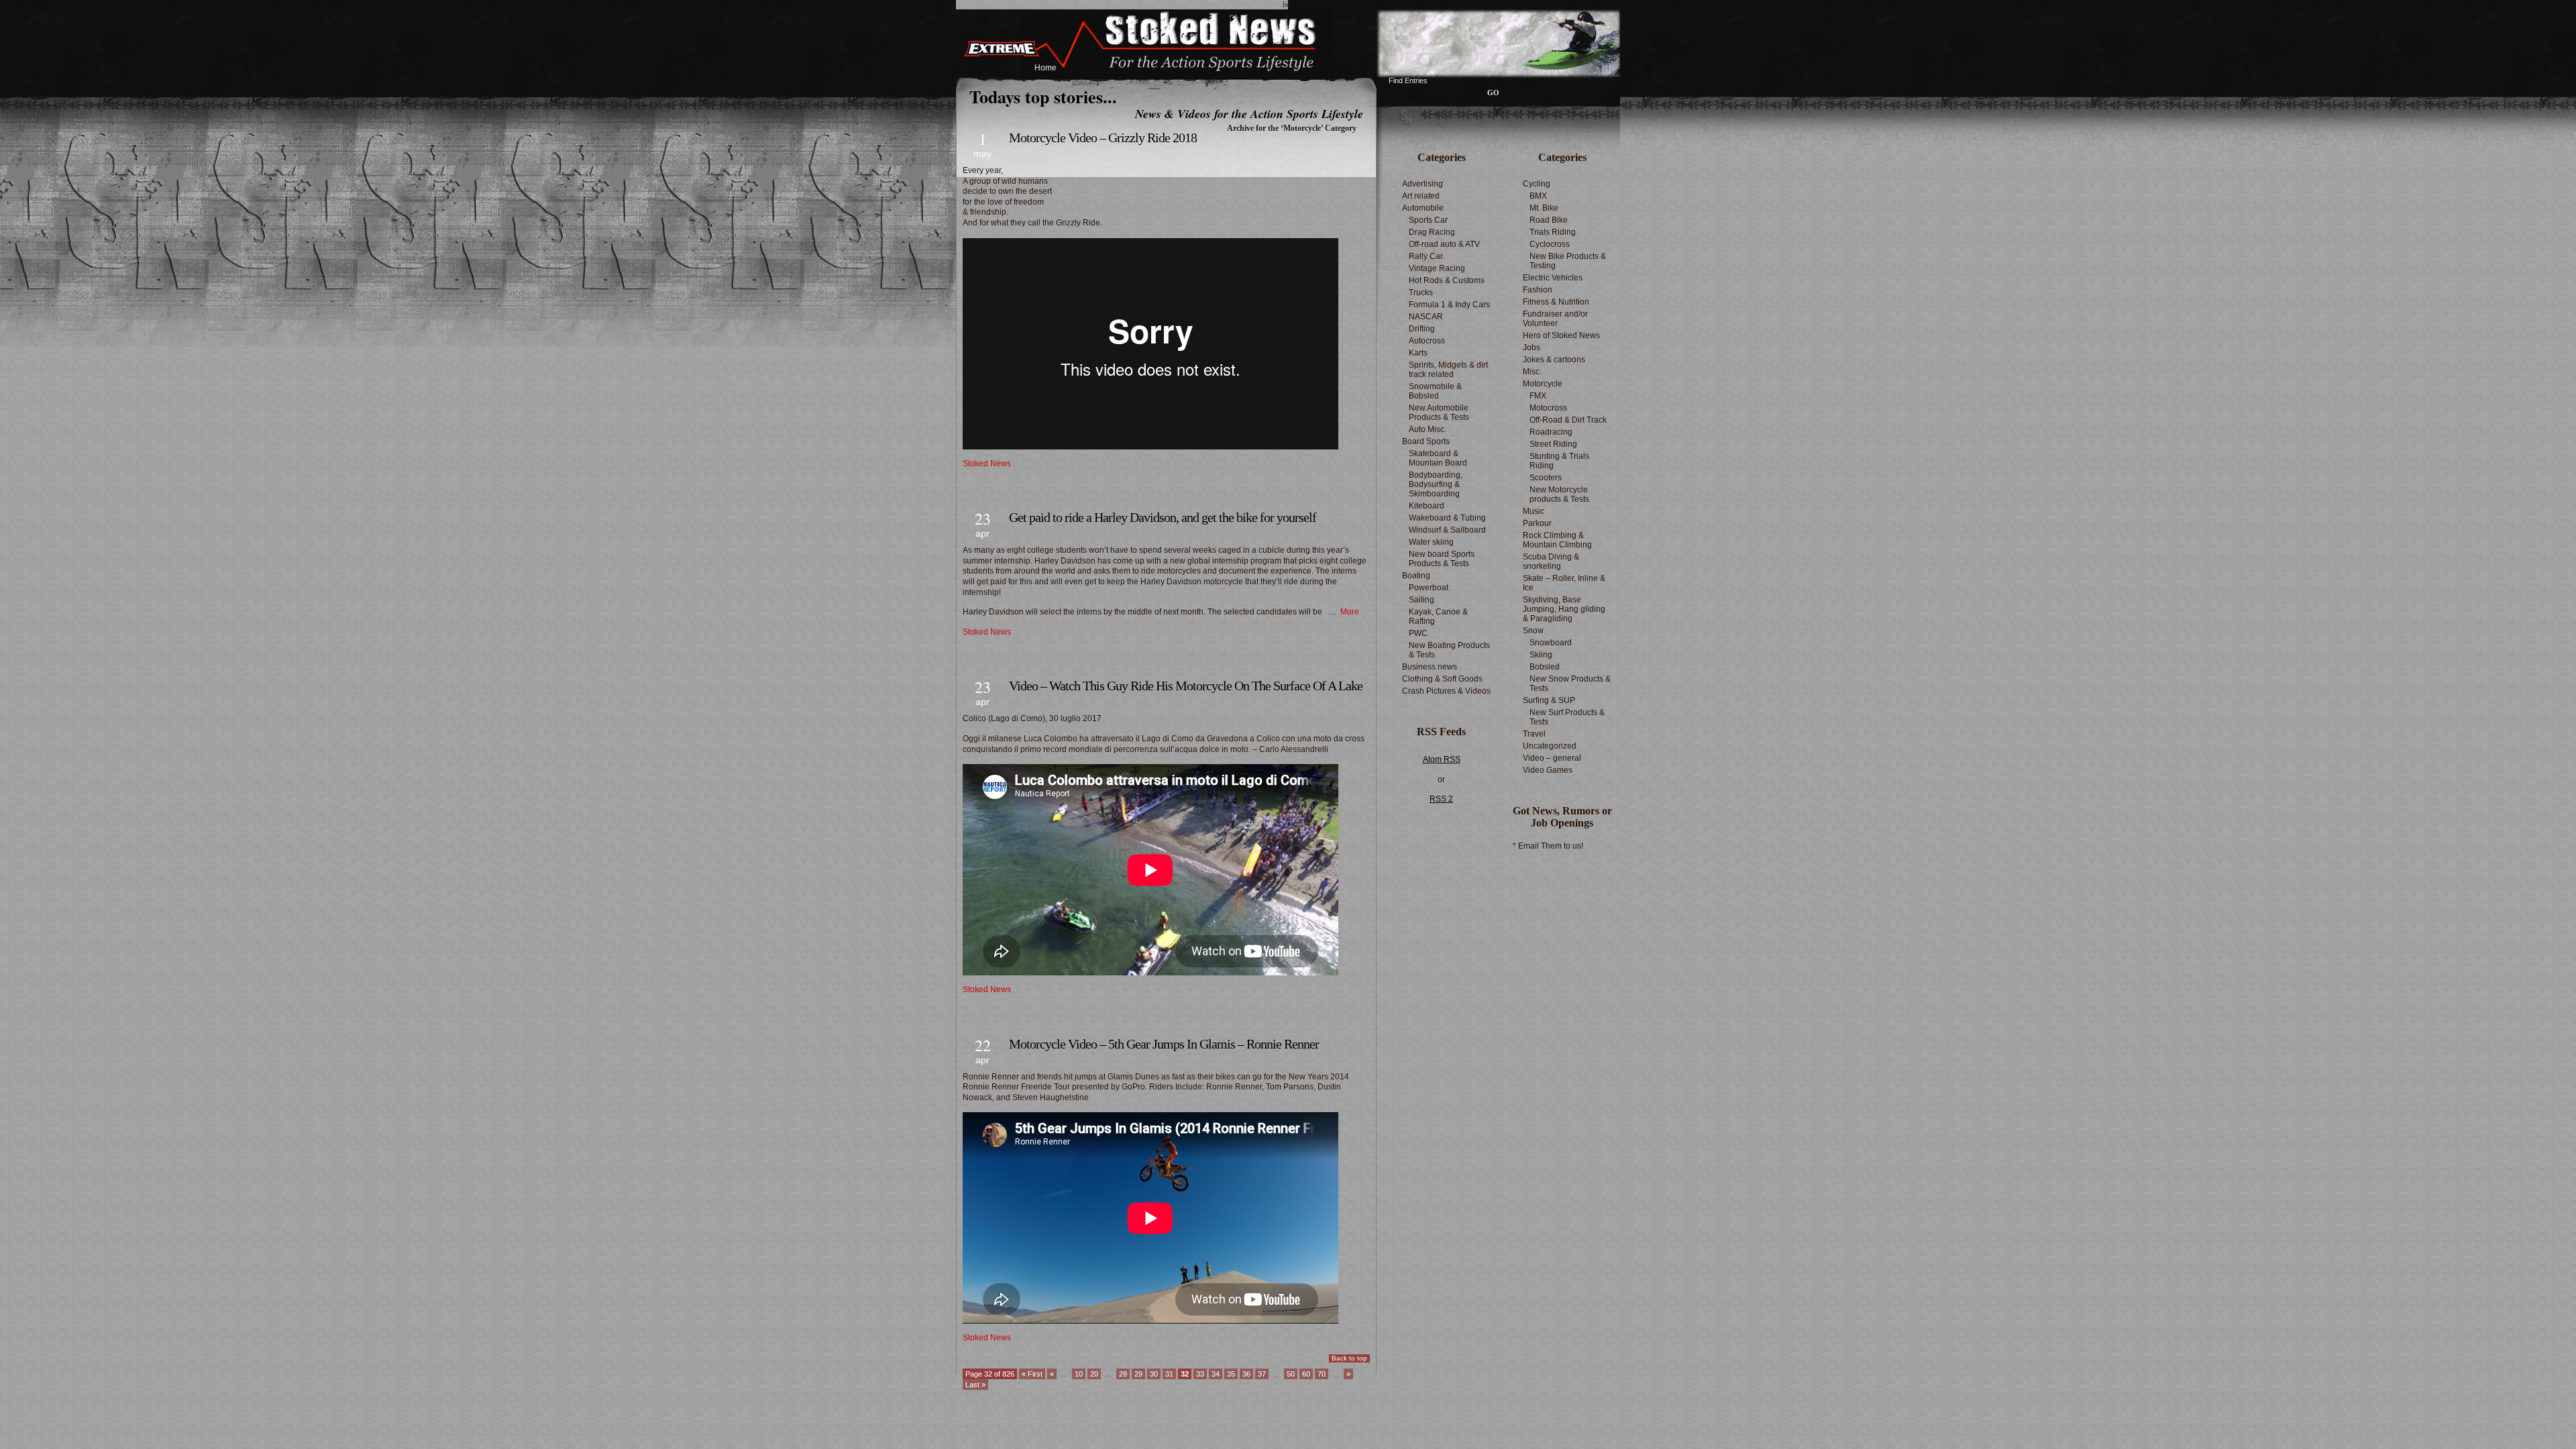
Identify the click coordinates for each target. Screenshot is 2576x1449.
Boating (1416, 576)
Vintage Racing (1437, 268)
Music (1534, 511)
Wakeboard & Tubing (1447, 518)
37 (1262, 1374)
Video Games (1548, 770)
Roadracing (1551, 432)
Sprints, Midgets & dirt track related (1448, 370)
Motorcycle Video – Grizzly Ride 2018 (1103, 138)
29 (1138, 1374)
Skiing (1541, 655)
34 (1216, 1374)
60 (1306, 1374)
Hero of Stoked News (1561, 335)
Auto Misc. (1428, 429)
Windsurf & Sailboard (1447, 530)
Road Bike (1549, 220)
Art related (1421, 196)
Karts (1418, 353)
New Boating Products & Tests (1449, 650)
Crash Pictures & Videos (1446, 691)
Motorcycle (1543, 384)
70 (1322, 1374)
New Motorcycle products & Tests (1559, 494)
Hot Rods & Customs (1447, 280)
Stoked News (987, 464)
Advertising (1423, 184)
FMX (1538, 396)
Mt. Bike (1544, 208)
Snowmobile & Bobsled (1435, 391)
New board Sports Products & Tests (1442, 559)
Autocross (1427, 341)
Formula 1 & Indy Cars (1449, 305)
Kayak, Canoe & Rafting (1438, 616)
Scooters (1546, 478)
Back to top (1349, 1358)
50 (1291, 1374)
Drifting (1422, 329)
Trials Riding (1553, 232)
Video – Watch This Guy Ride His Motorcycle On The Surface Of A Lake (1186, 686)
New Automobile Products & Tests (1439, 413)
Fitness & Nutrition (1556, 302)
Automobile (1423, 208)
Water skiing (1431, 542)
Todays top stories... (1043, 97)
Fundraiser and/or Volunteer (1555, 319)
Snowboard (1551, 643)
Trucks (1421, 292)
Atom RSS (1442, 759)
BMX (1538, 196)
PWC (1418, 633)
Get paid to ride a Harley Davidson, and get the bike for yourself (1163, 517)
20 (1094, 1374)
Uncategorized (1550, 746)
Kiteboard (1427, 506)
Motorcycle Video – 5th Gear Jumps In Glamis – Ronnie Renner (1164, 1044)
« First (1032, 1374)
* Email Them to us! (1548, 846)
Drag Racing (1432, 232)
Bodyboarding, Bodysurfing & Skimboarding (1436, 484)
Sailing (1421, 600)
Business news (1430, 667)
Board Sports (1426, 441)
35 (1231, 1374)
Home (1045, 68)
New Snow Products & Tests (1570, 684)
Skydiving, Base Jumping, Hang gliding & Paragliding (1564, 609)
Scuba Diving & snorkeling (1551, 561)
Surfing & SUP (1549, 700)
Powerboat (1429, 588)
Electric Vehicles (1553, 278)
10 (1079, 1374)
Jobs (1532, 347)
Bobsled (1545, 667)
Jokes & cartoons (1554, 360)
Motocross (1548, 408)
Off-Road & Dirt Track (1568, 420)
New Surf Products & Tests (1567, 717)
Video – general (1552, 758)
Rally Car (1426, 256)
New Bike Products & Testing (1568, 261)
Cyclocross (1550, 244)
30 (1154, 1374)
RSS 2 (1441, 799)
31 (1169, 1374)
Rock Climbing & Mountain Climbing (1557, 540)
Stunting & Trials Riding (1559, 461)
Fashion (1538, 290)
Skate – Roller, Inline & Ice (1564, 583)
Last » (975, 1385)
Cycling (1537, 184)
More (1350, 612)
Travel (1534, 734)
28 (1123, 1374)
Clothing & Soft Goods (1442, 679)
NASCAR (1426, 317)
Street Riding (1553, 444)
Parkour (1537, 523)
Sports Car (1428, 220)
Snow (1533, 631)
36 (1246, 1374)
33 (1200, 1374)
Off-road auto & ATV (1444, 244)
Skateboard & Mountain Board (1438, 458)
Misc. (1532, 372)
